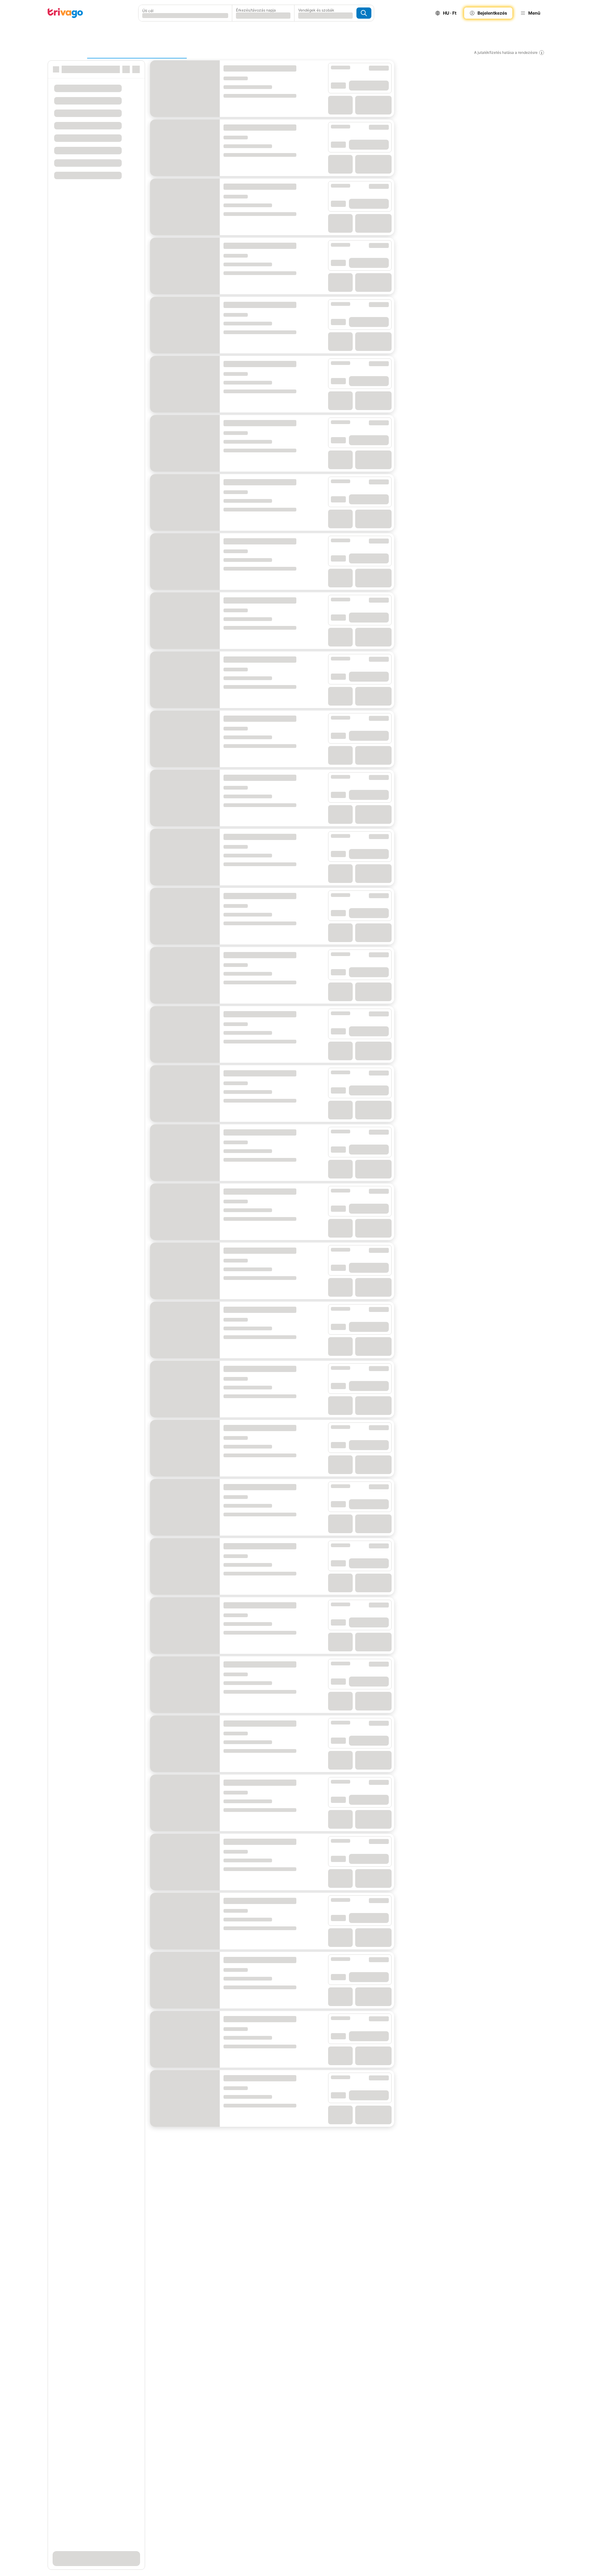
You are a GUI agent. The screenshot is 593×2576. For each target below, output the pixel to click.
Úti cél (148, 11)
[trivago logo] (65, 13)
